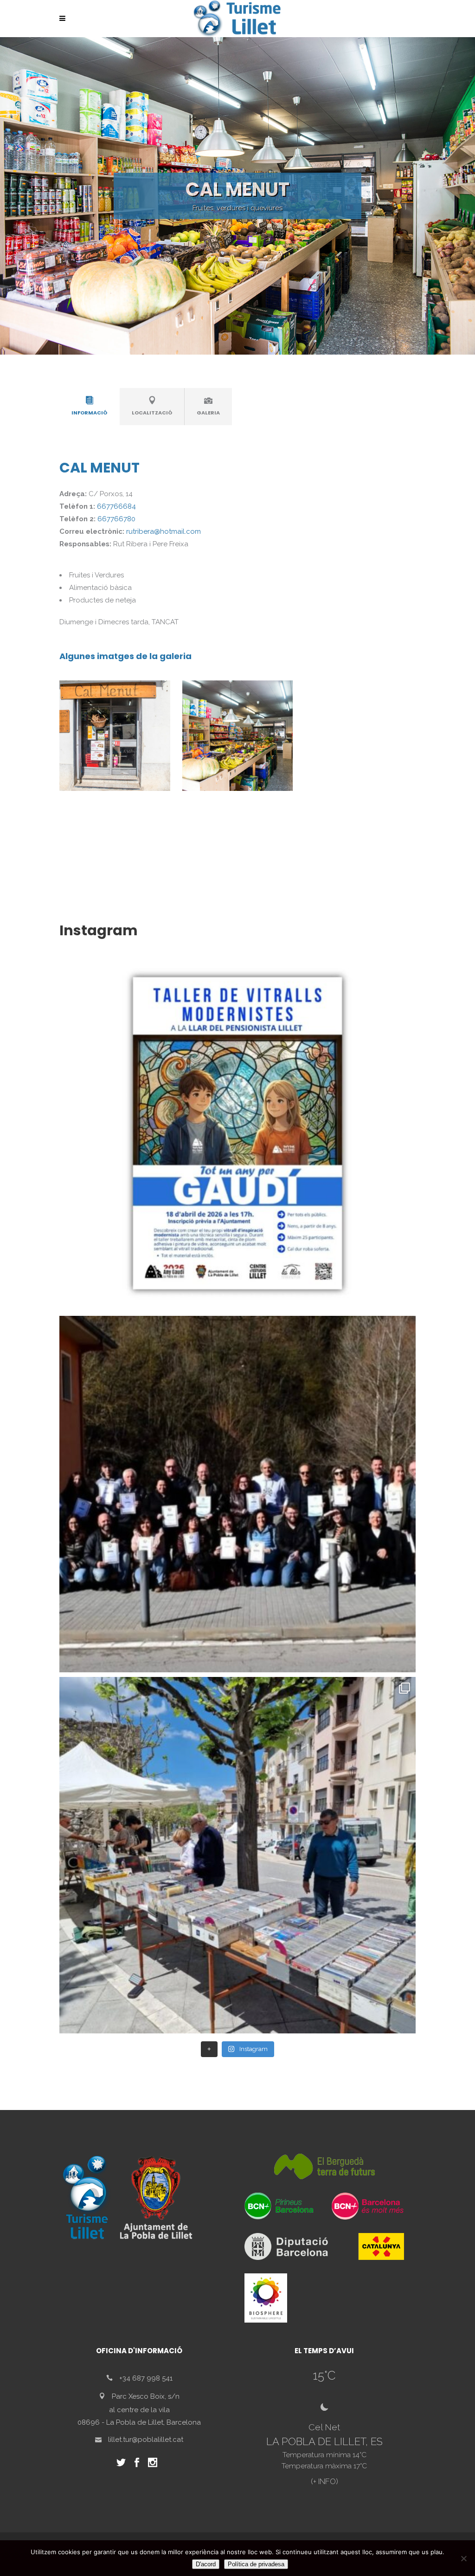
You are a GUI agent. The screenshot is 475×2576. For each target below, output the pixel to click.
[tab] (90, 407)
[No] (463, 2558)
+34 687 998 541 (146, 2378)
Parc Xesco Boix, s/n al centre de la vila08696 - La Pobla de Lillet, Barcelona (139, 2409)
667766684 (116, 506)
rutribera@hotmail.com (164, 531)
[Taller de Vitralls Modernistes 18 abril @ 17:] (237, 1133)
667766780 (116, 519)
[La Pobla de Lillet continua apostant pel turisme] (237, 1494)
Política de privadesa (256, 2564)
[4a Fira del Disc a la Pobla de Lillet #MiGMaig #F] (237, 1855)
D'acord (206, 2564)
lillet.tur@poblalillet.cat (146, 2439)
